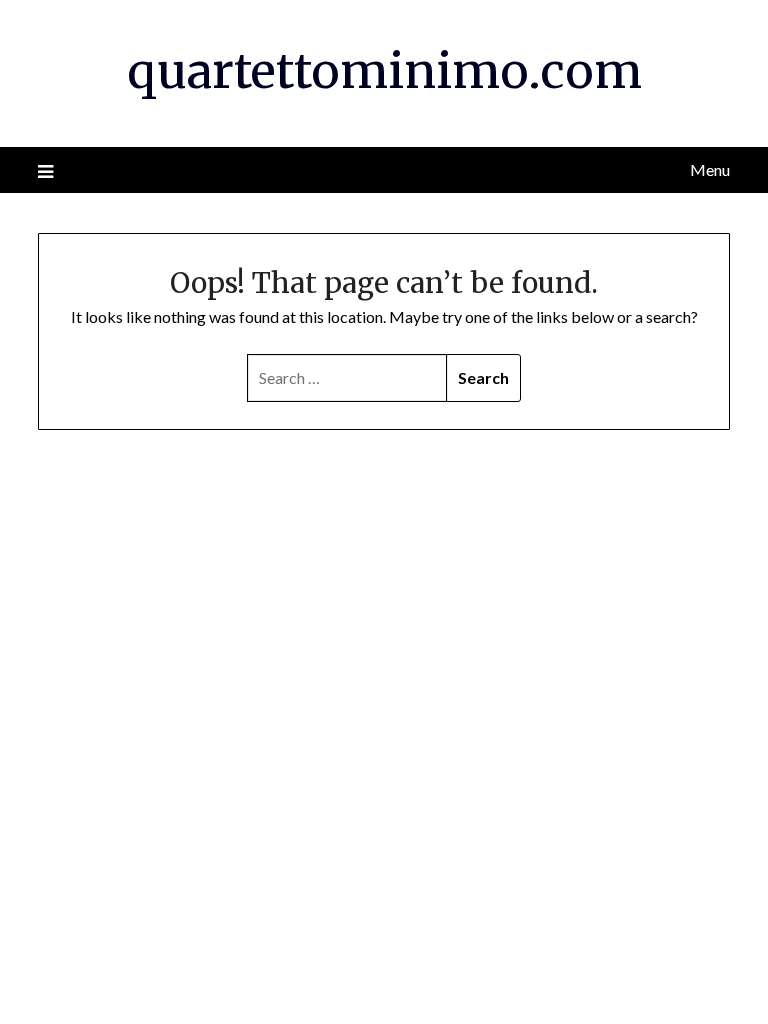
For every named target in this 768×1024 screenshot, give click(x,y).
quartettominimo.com (384, 71)
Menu (709, 169)
